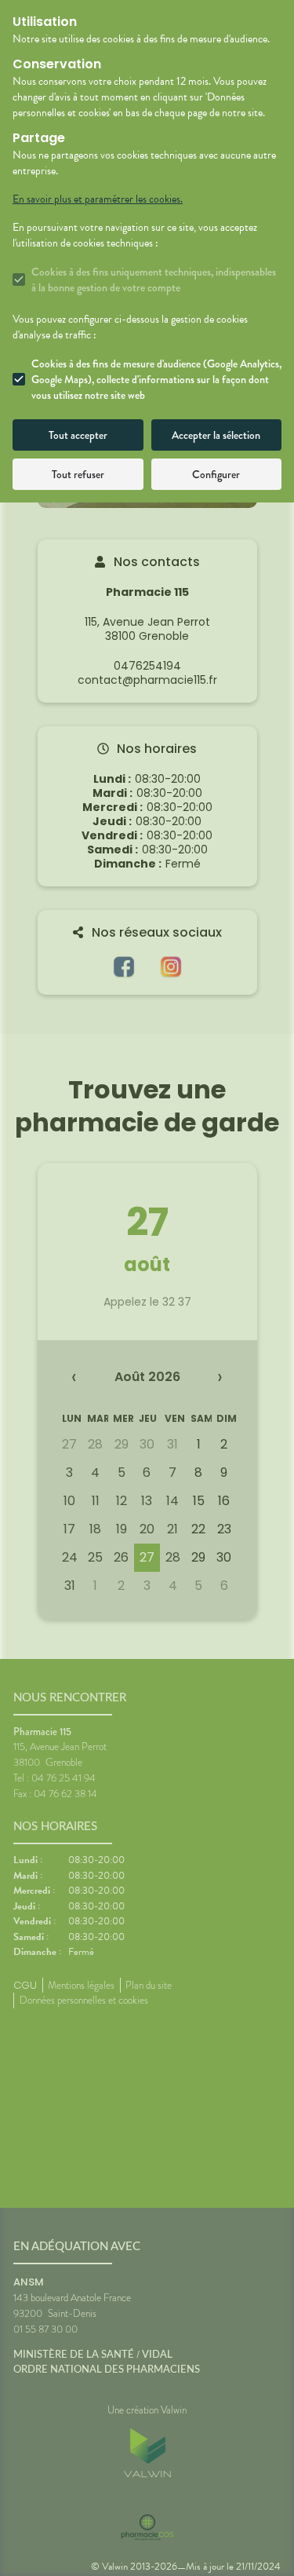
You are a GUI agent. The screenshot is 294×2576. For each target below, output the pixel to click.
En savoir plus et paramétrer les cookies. (98, 199)
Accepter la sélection (216, 435)
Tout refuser (78, 474)
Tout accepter (78, 435)
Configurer (216, 474)
